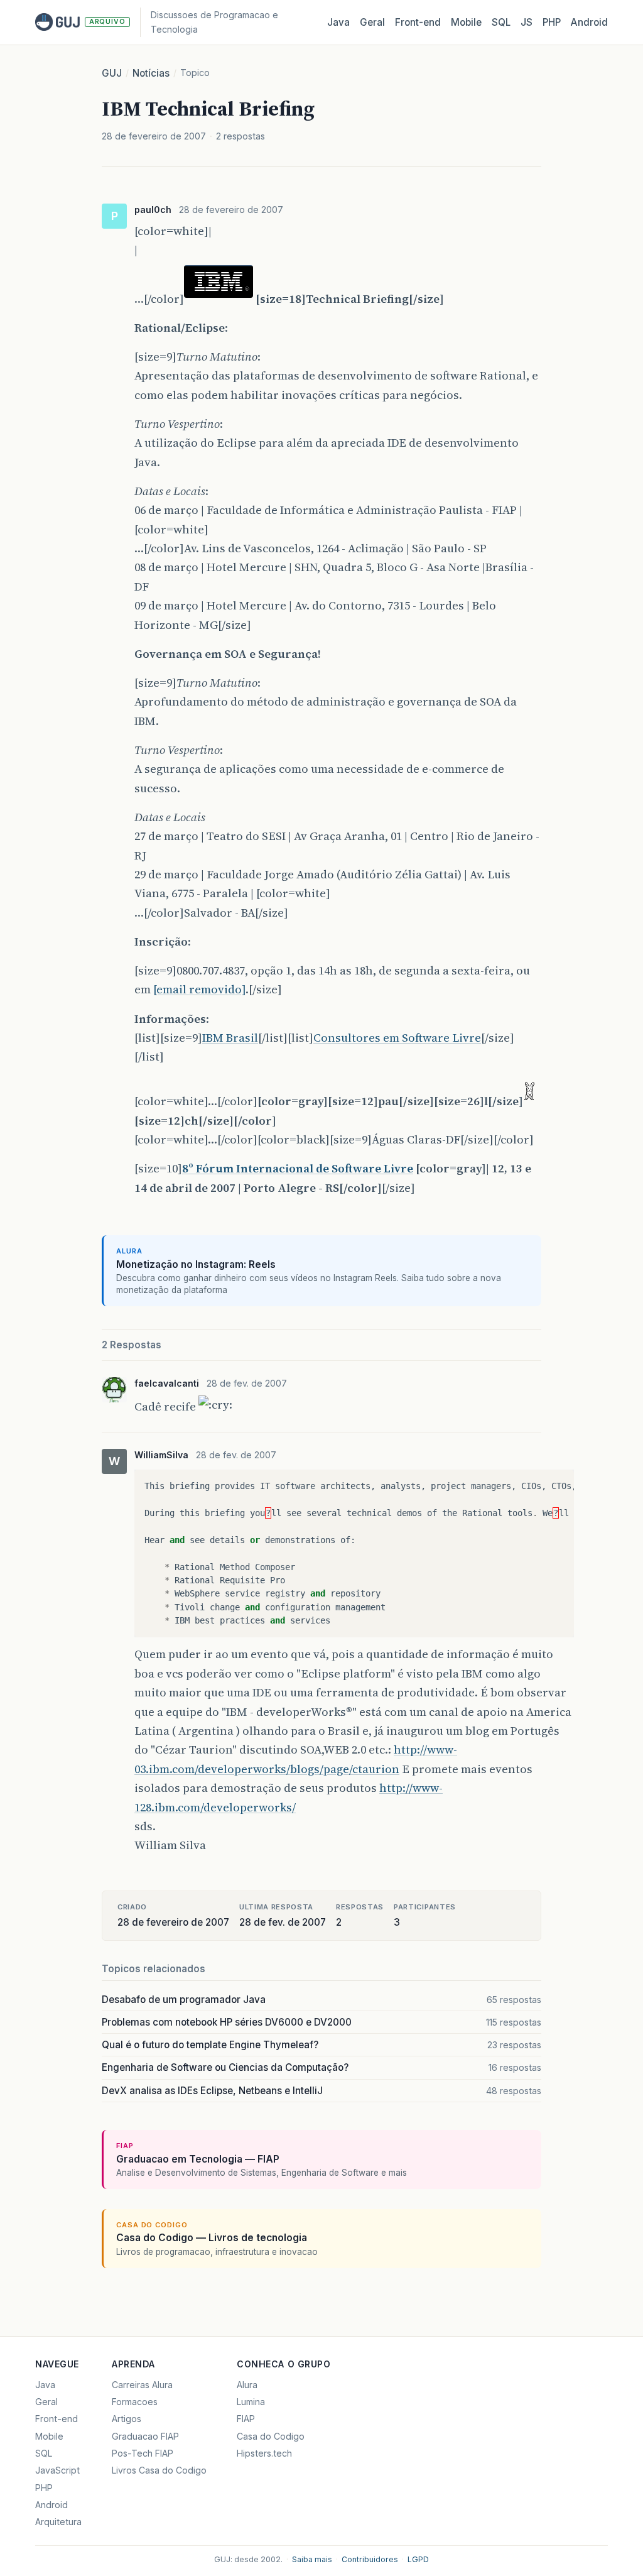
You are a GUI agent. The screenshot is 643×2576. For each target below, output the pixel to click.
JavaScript (57, 2470)
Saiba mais (312, 2559)
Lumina (251, 2402)
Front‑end (418, 22)
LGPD (418, 2559)
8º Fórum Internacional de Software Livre (298, 1168)
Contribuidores (370, 2559)
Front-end (57, 2419)
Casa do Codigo (271, 2436)
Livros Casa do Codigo (159, 2470)
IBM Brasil (230, 1038)
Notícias (151, 73)
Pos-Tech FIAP (143, 2453)
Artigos (127, 2419)
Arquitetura (58, 2522)
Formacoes (135, 2402)
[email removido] (199, 989)
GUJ (112, 73)
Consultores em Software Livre (397, 1038)
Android (589, 22)
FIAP (246, 2419)
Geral (372, 22)
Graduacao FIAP (145, 2436)
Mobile (466, 22)
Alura (247, 2385)
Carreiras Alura (142, 2385)
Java (338, 22)
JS (527, 22)
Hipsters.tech (264, 2453)
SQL (501, 22)
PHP (552, 22)
